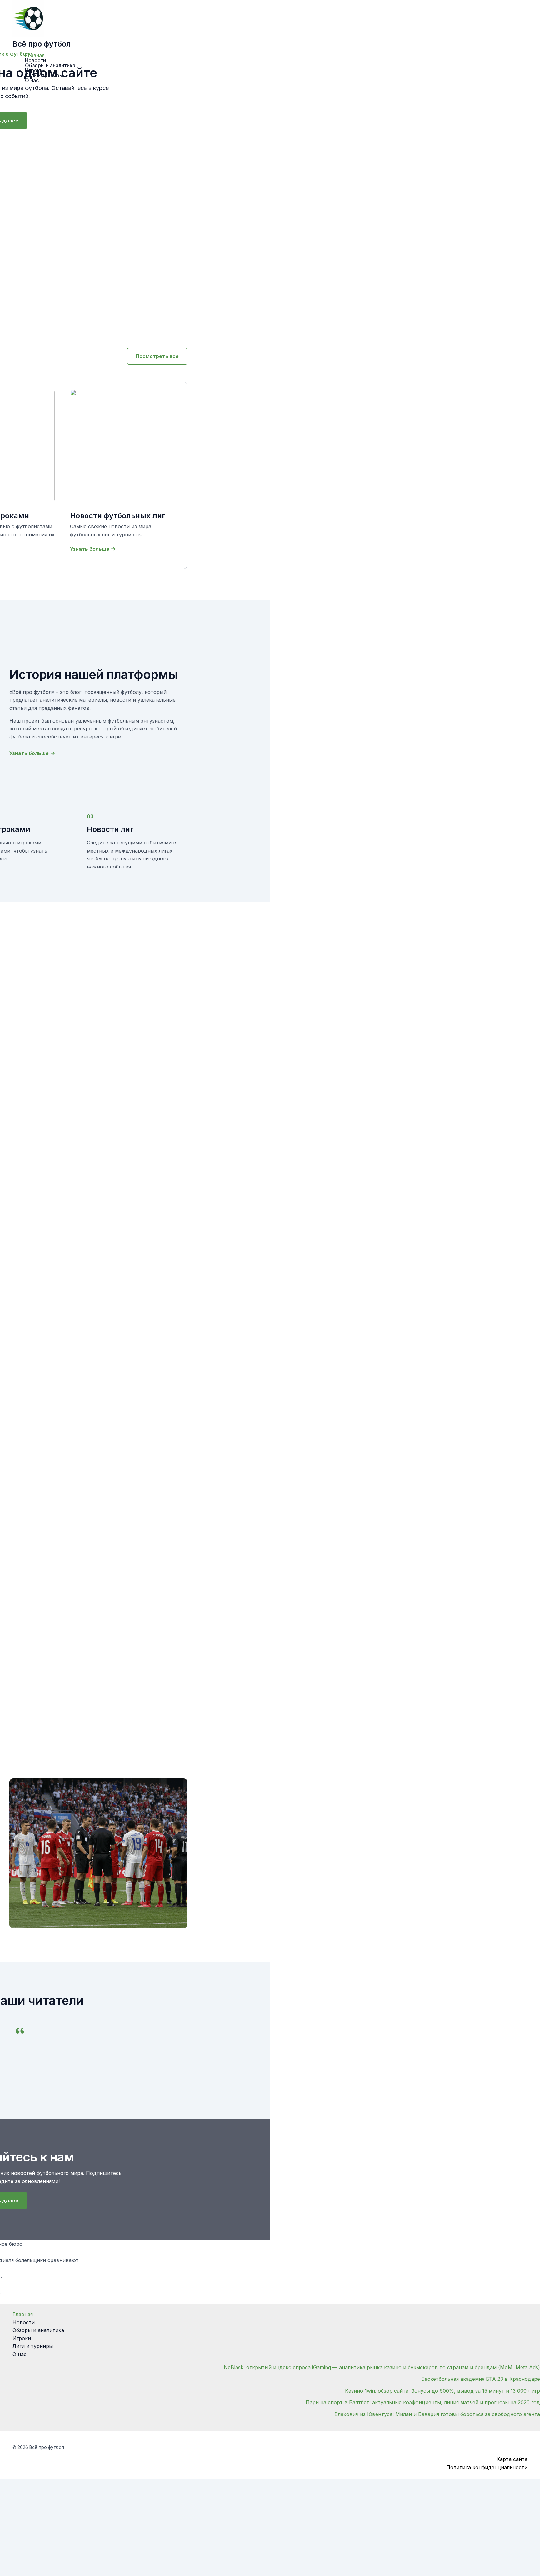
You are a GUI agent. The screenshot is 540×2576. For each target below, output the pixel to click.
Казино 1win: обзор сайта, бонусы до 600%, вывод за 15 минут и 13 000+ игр (442, 2391)
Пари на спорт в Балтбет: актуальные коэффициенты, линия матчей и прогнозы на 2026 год (423, 2402)
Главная (23, 2314)
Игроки (22, 2338)
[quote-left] (20, 2031)
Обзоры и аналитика (38, 2330)
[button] (157, 356)
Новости (24, 2322)
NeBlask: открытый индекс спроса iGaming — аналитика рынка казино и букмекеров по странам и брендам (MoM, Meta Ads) (382, 2367)
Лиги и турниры (33, 2346)
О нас (20, 2354)
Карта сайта (512, 2459)
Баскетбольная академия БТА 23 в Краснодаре (481, 2379)
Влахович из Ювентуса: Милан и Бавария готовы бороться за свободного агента (437, 2414)
